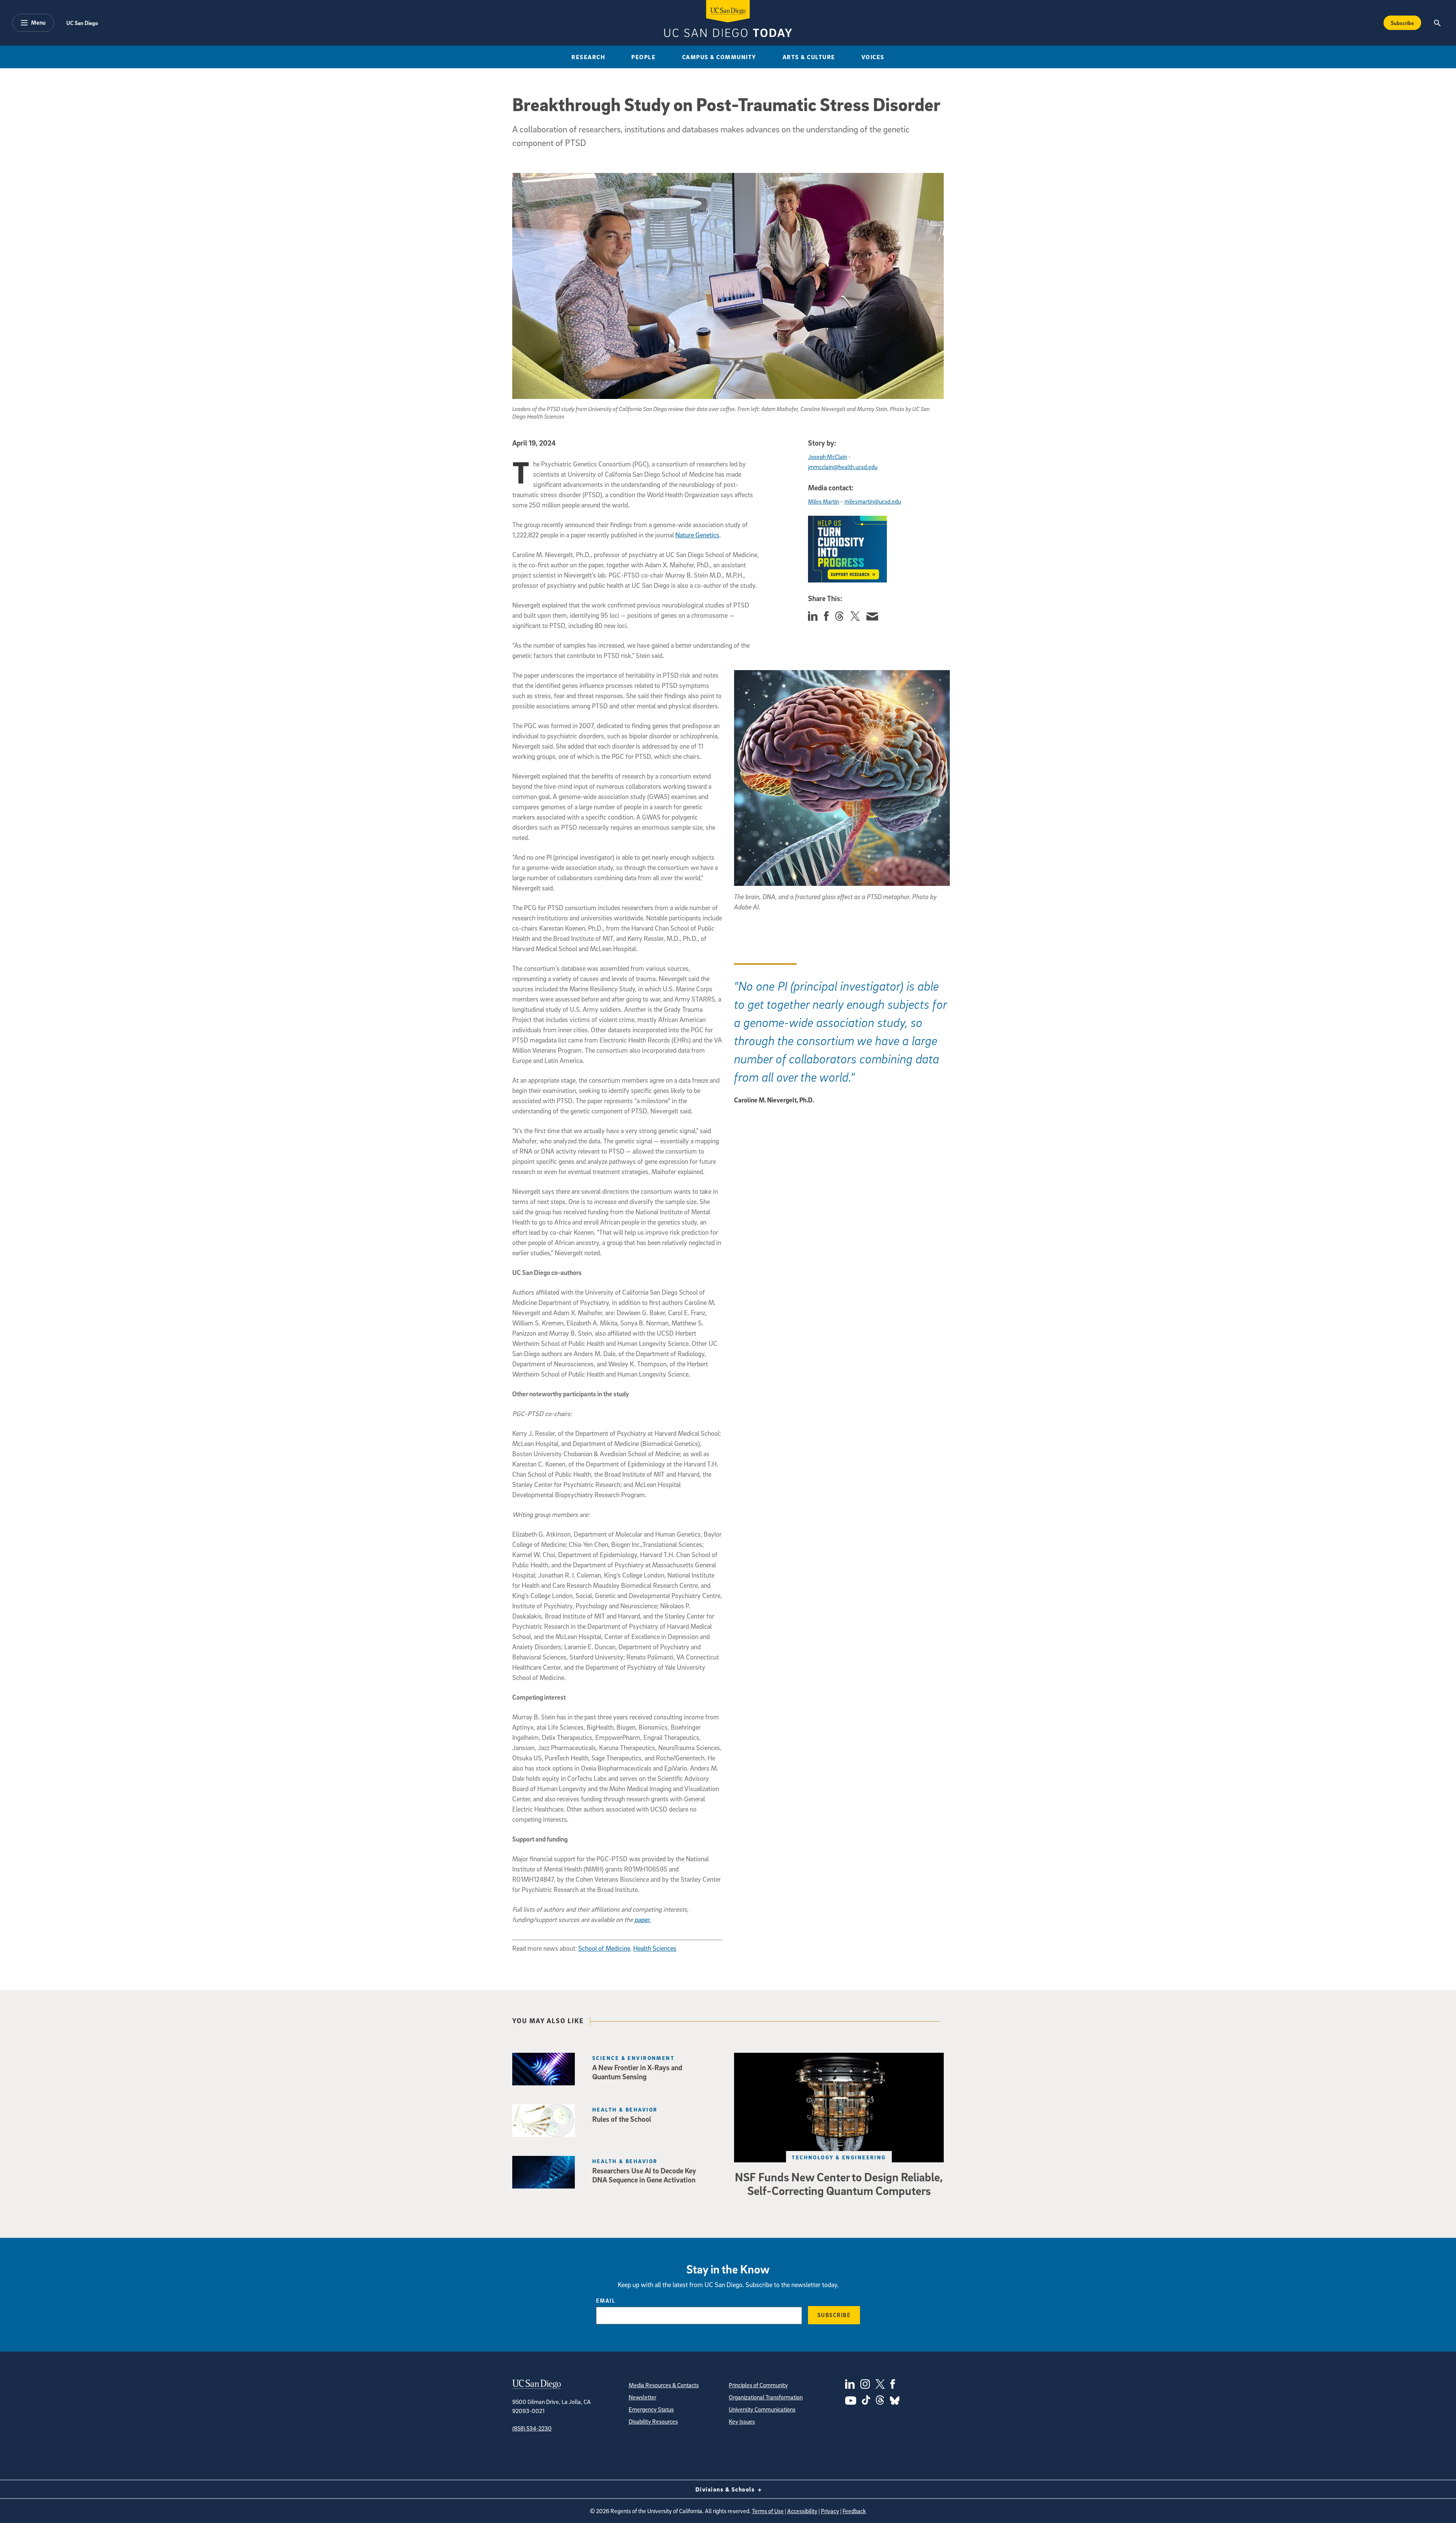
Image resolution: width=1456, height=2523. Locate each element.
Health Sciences (655, 1948)
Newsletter (642, 2397)
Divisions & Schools (726, 2489)
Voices (873, 57)
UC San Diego (82, 23)
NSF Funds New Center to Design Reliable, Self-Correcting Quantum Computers (839, 2184)
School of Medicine (604, 1948)
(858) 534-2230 (532, 2428)
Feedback (854, 2511)
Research (588, 57)
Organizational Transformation (766, 2397)
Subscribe (1402, 23)
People (643, 57)
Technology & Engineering (839, 2157)
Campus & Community (719, 57)
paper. (642, 1919)
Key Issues (742, 2421)
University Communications (762, 2409)
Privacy (830, 2511)
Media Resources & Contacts (664, 2385)
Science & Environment (633, 2058)
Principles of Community (758, 2385)
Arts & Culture (809, 57)
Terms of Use (768, 2511)
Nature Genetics (697, 535)
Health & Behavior (625, 2109)
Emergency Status (651, 2409)
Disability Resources (653, 2421)
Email (606, 2300)
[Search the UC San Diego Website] (1437, 23)
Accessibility (802, 2511)
